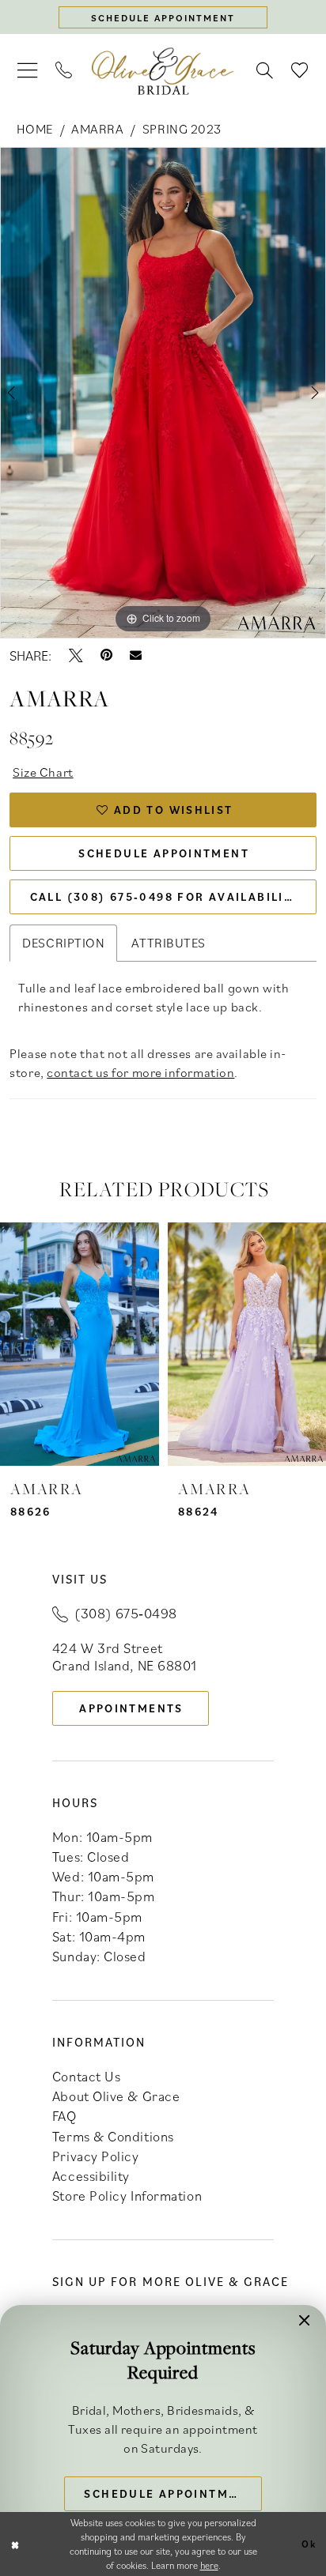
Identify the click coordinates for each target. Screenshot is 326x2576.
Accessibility (91, 2176)
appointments (131, 1708)
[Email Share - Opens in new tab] (136, 655)
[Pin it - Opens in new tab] (106, 656)
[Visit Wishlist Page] (300, 71)
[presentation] (80, 1344)
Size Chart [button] (43, 772)
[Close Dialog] (15, 2544)
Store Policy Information (127, 2196)
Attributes (169, 943)
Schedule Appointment (164, 853)
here (209, 2565)
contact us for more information (140, 1072)
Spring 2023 (182, 129)
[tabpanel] (163, 393)
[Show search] (265, 71)
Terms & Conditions (113, 2136)
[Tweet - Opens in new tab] (76, 656)
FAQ (64, 2116)
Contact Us (87, 2076)
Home (35, 129)
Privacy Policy (96, 2156)
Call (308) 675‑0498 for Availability (165, 896)
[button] (28, 71)
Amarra (97, 129)
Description (63, 943)
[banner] (163, 71)
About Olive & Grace (116, 2096)
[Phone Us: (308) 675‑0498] (64, 71)
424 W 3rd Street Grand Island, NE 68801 (125, 1657)
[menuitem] (28, 71)
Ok (309, 2543)
